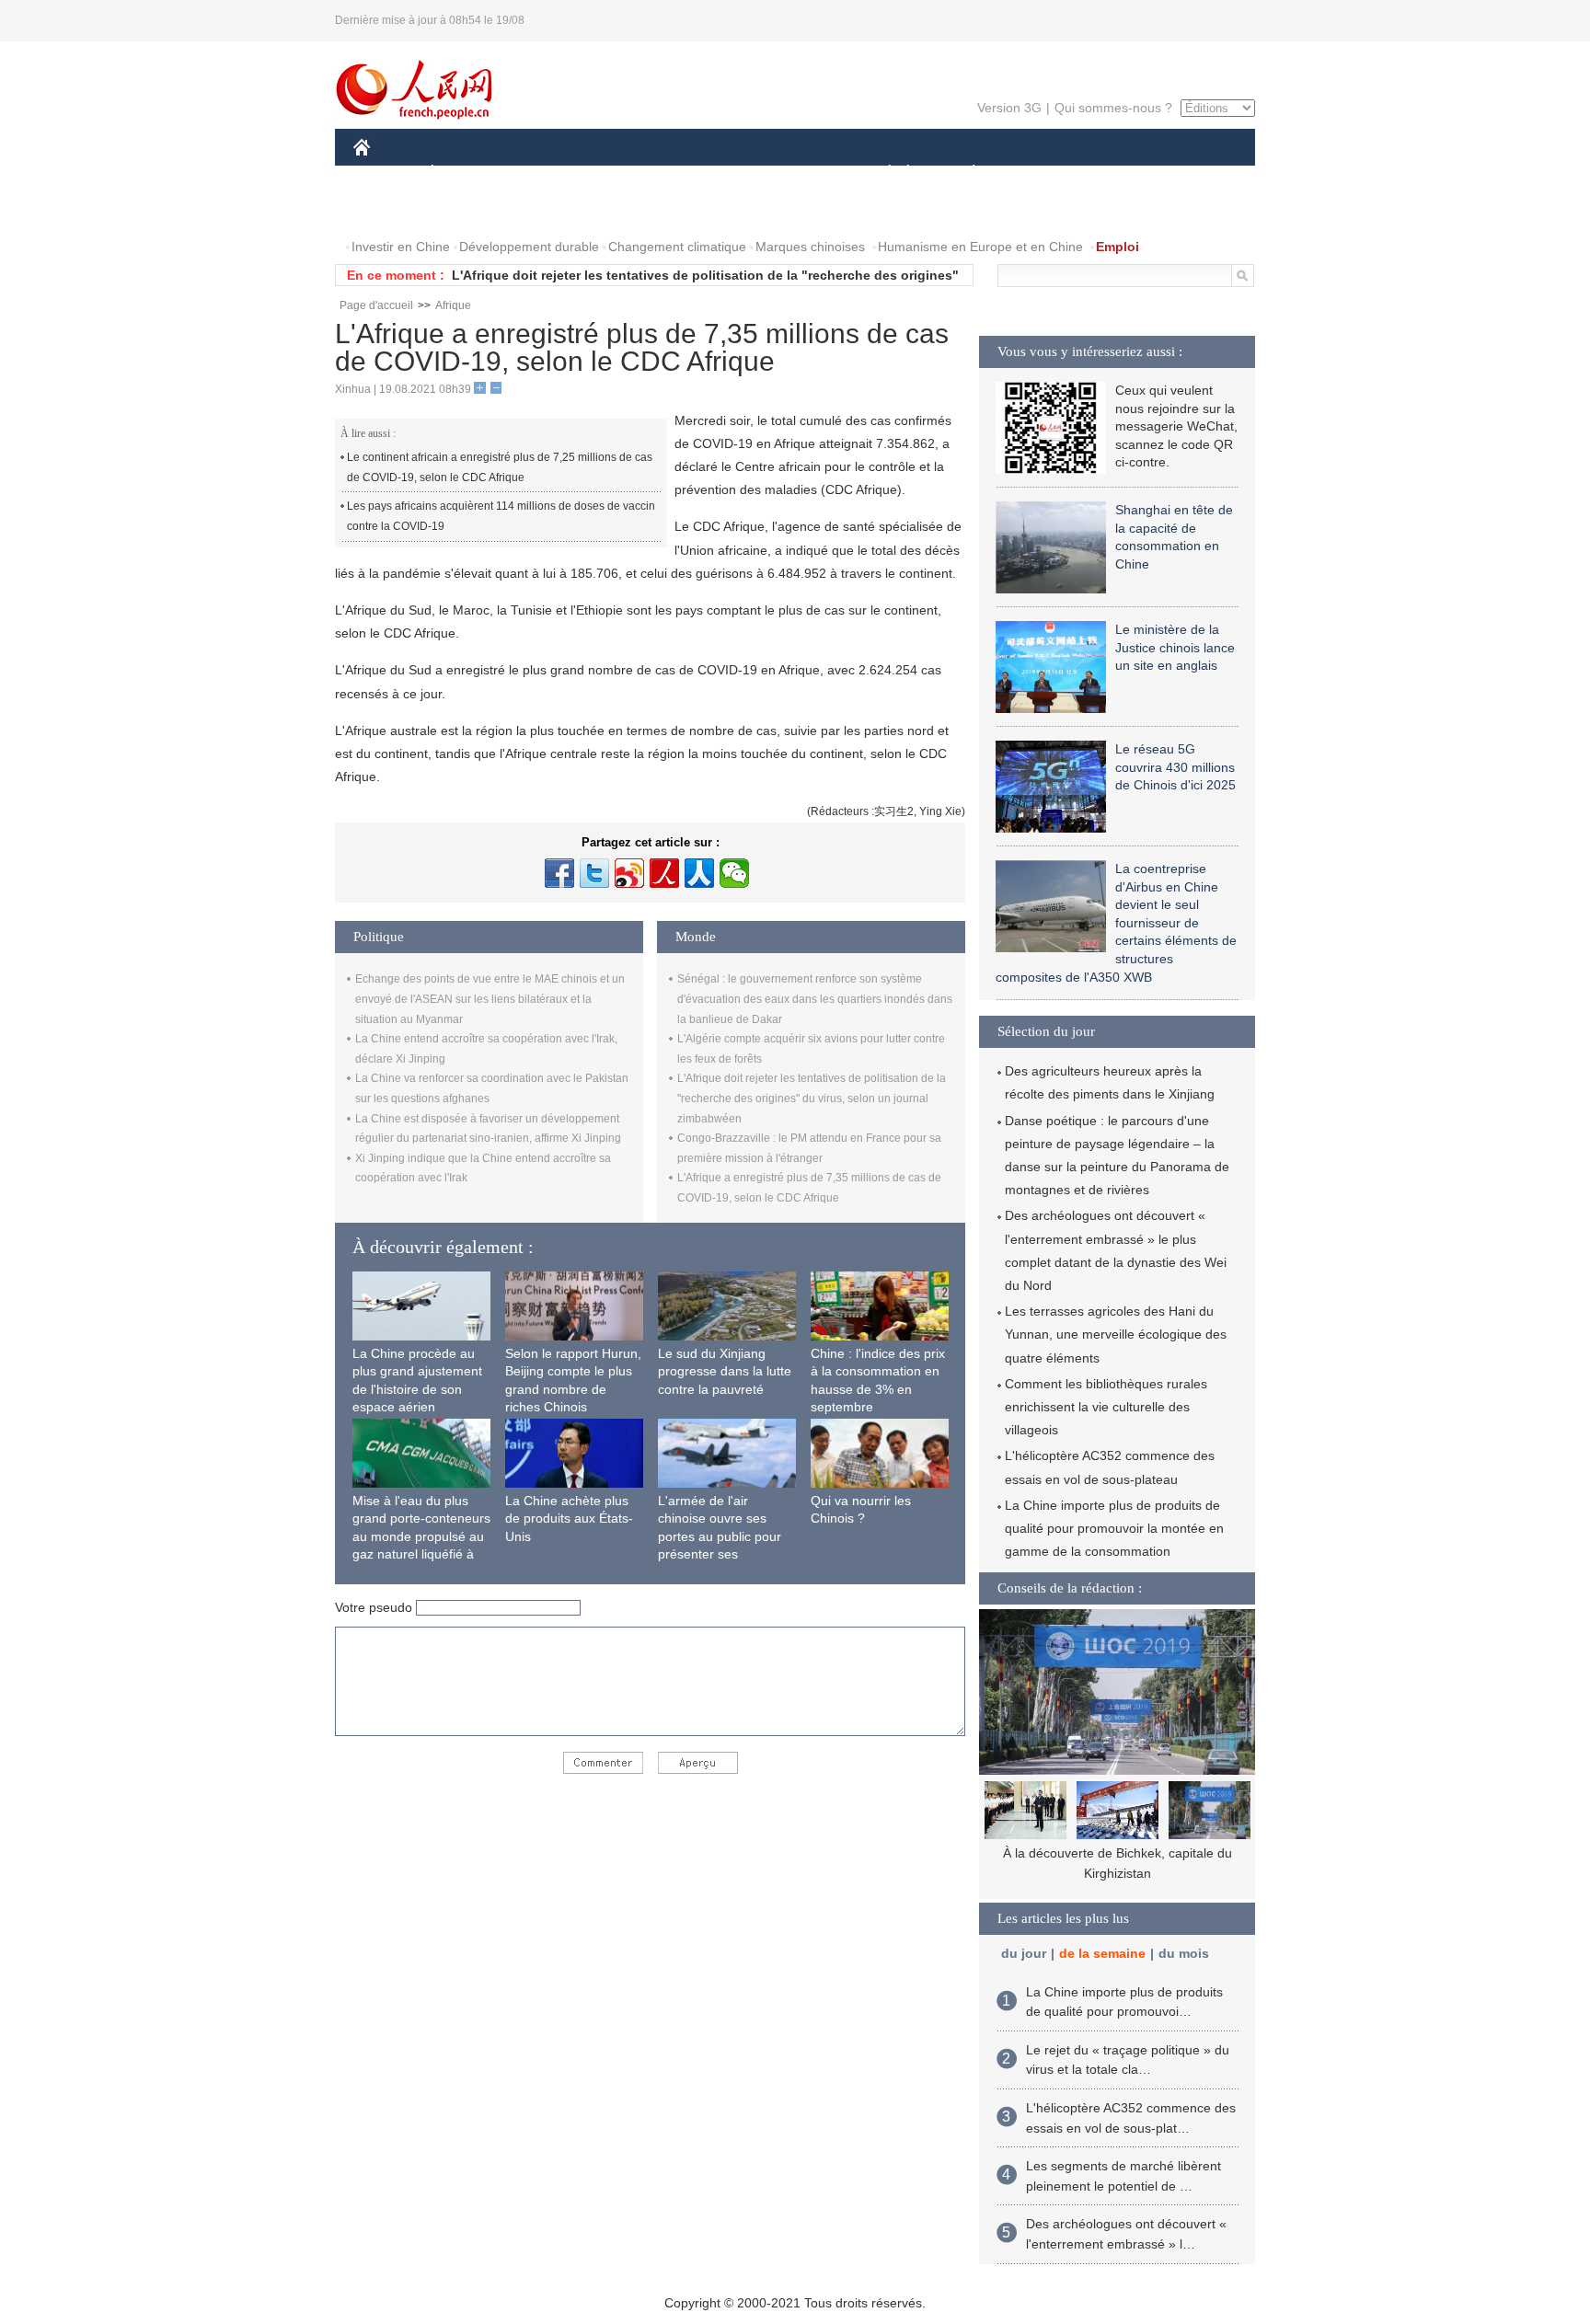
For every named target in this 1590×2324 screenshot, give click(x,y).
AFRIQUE (631, 173)
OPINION (393, 210)
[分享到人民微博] (664, 873)
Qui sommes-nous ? (1113, 108)
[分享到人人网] (699, 873)
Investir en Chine (401, 247)
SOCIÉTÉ (881, 173)
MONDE (552, 173)
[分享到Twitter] (594, 873)
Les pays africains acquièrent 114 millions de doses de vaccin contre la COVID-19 (501, 516)
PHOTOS (472, 210)
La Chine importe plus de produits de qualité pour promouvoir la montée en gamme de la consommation (1114, 1528)
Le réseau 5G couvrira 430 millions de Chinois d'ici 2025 (1175, 767)
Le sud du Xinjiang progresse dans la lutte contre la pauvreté (725, 1371)
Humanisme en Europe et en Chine (980, 247)
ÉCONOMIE (467, 173)
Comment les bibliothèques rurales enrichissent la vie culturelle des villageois (1106, 1407)
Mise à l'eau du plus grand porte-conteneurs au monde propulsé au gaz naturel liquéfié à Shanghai (421, 1536)
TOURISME (1118, 173)
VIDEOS (547, 210)
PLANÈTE (964, 173)
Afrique (453, 305)
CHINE (386, 173)
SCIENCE (713, 173)
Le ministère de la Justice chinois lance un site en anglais (1175, 647)
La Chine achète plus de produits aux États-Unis (569, 1519)
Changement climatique (677, 247)
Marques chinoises (810, 247)
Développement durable (529, 247)
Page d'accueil (376, 305)
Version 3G (1009, 108)
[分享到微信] (734, 873)
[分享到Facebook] (559, 873)
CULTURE (797, 173)
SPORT (1039, 173)
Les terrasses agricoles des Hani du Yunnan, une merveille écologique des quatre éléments (1116, 1334)
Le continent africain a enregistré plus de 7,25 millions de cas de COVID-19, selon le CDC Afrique (500, 467)
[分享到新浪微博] (629, 873)
